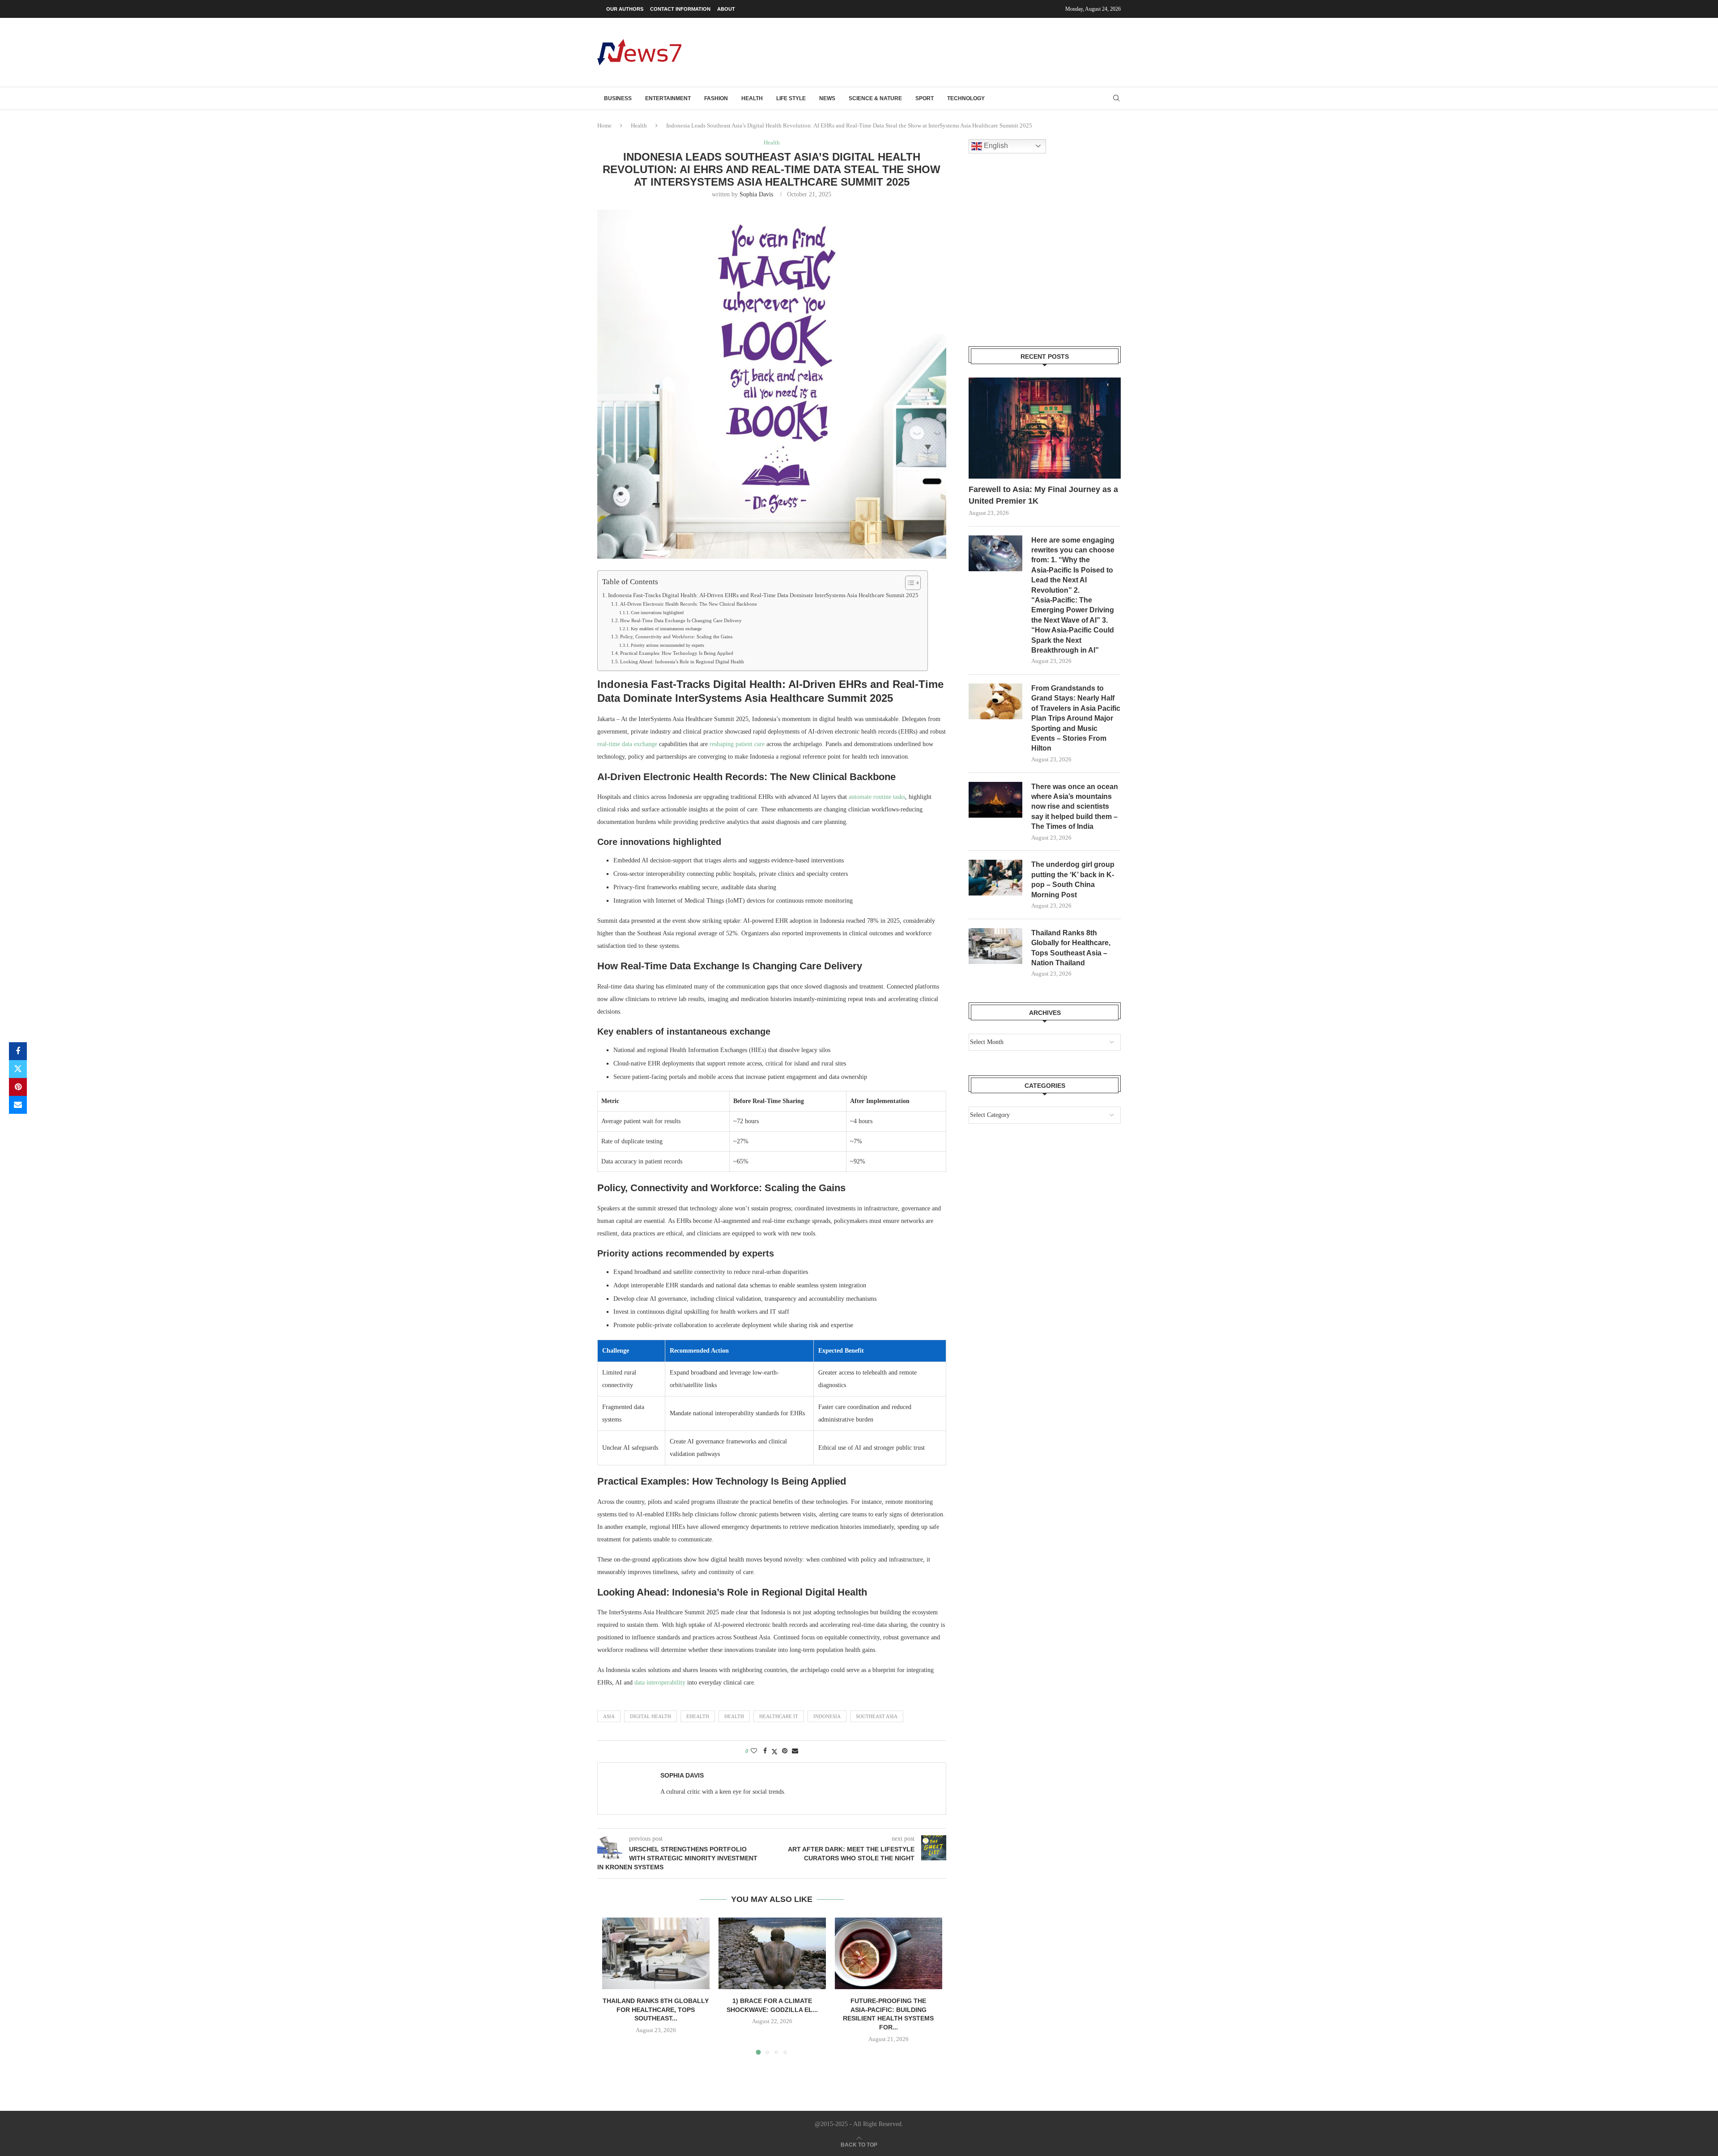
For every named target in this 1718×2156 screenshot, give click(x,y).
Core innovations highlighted (657, 613)
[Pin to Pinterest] (18, 1087)
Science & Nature (875, 98)
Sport (925, 98)
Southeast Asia (877, 1716)
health (734, 1716)
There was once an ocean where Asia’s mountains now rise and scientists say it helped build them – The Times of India (1075, 807)
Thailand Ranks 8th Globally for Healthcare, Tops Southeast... (656, 2010)
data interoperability (660, 1683)
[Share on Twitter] (18, 1069)
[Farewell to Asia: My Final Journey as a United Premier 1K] (1045, 428)
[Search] (1116, 98)
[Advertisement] (958, 51)
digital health (651, 1716)
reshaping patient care (737, 744)
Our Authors (625, 9)
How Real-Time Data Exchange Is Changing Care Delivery (681, 620)
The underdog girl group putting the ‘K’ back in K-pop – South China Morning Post (1073, 879)
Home (604, 125)
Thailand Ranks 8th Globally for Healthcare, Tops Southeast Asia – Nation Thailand (1071, 948)
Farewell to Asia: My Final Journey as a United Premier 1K (1043, 495)
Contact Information (680, 9)
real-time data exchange (627, 744)
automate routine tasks (877, 797)
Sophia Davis (756, 194)
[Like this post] (754, 1751)
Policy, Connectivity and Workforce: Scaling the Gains (676, 637)
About (726, 9)
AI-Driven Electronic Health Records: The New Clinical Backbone (689, 604)
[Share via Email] (18, 1105)
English (995, 146)
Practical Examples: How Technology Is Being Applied (677, 653)
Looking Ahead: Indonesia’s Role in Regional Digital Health (682, 662)
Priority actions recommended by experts (668, 645)
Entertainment (668, 98)
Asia (609, 1716)
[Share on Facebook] (18, 1051)
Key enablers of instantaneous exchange (666, 629)
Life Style (791, 98)
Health (752, 98)
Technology (966, 98)
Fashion (716, 98)
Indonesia (827, 1716)
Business (618, 98)
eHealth (698, 1716)
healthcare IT (779, 1716)
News (827, 98)
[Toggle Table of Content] (908, 583)
